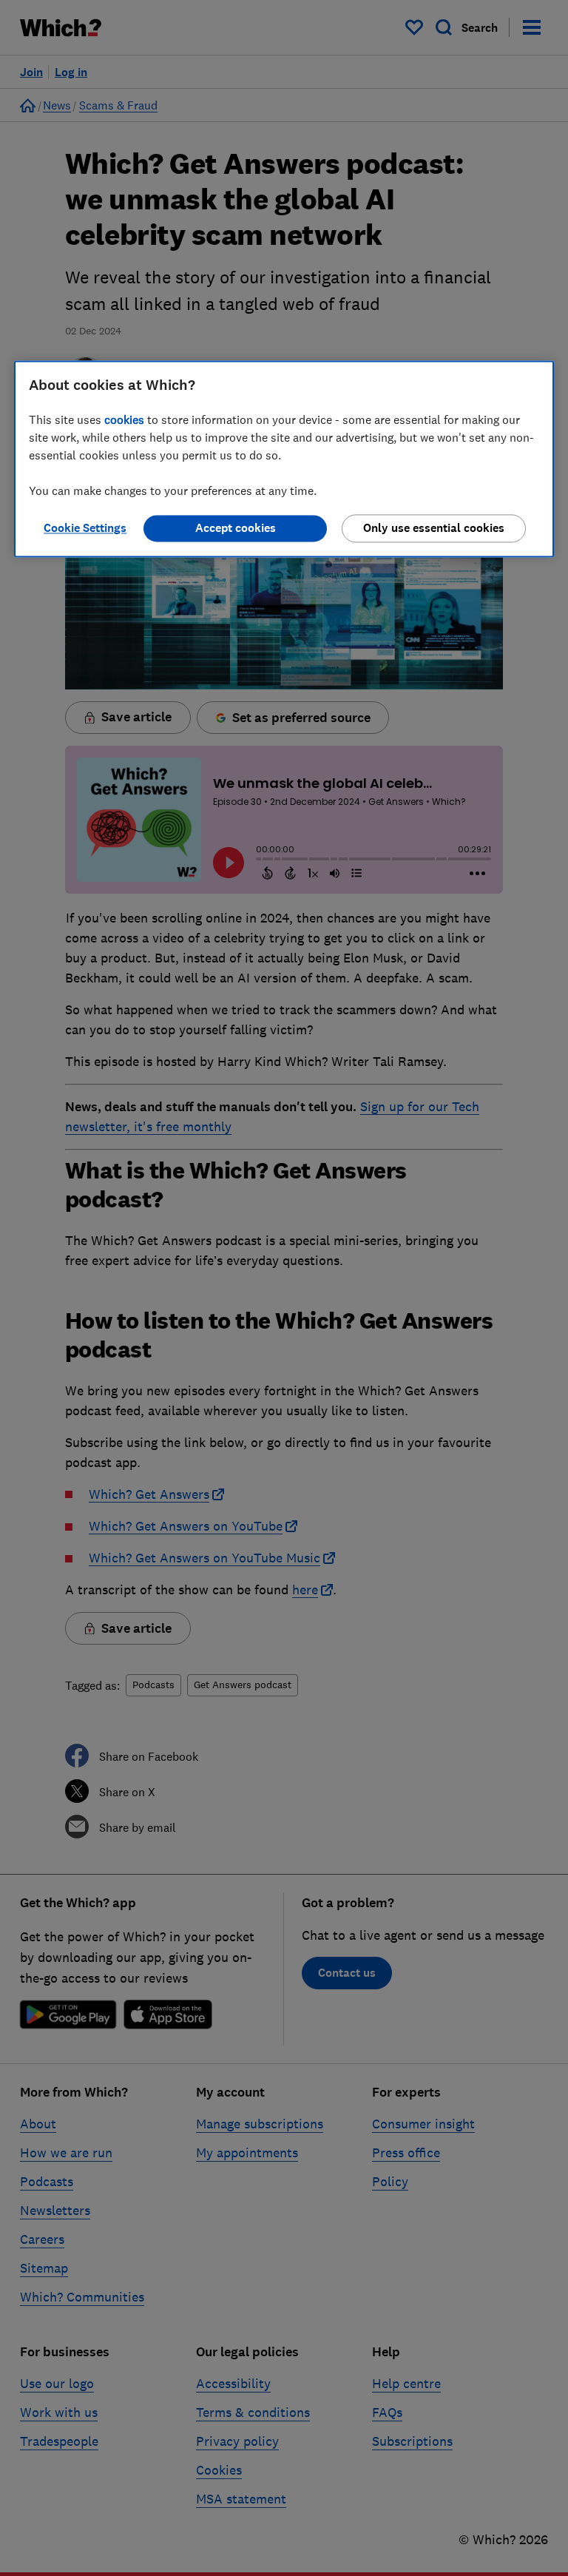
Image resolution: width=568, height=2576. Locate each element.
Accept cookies (236, 529)
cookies (124, 420)
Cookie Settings (85, 529)
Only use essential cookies (434, 529)
